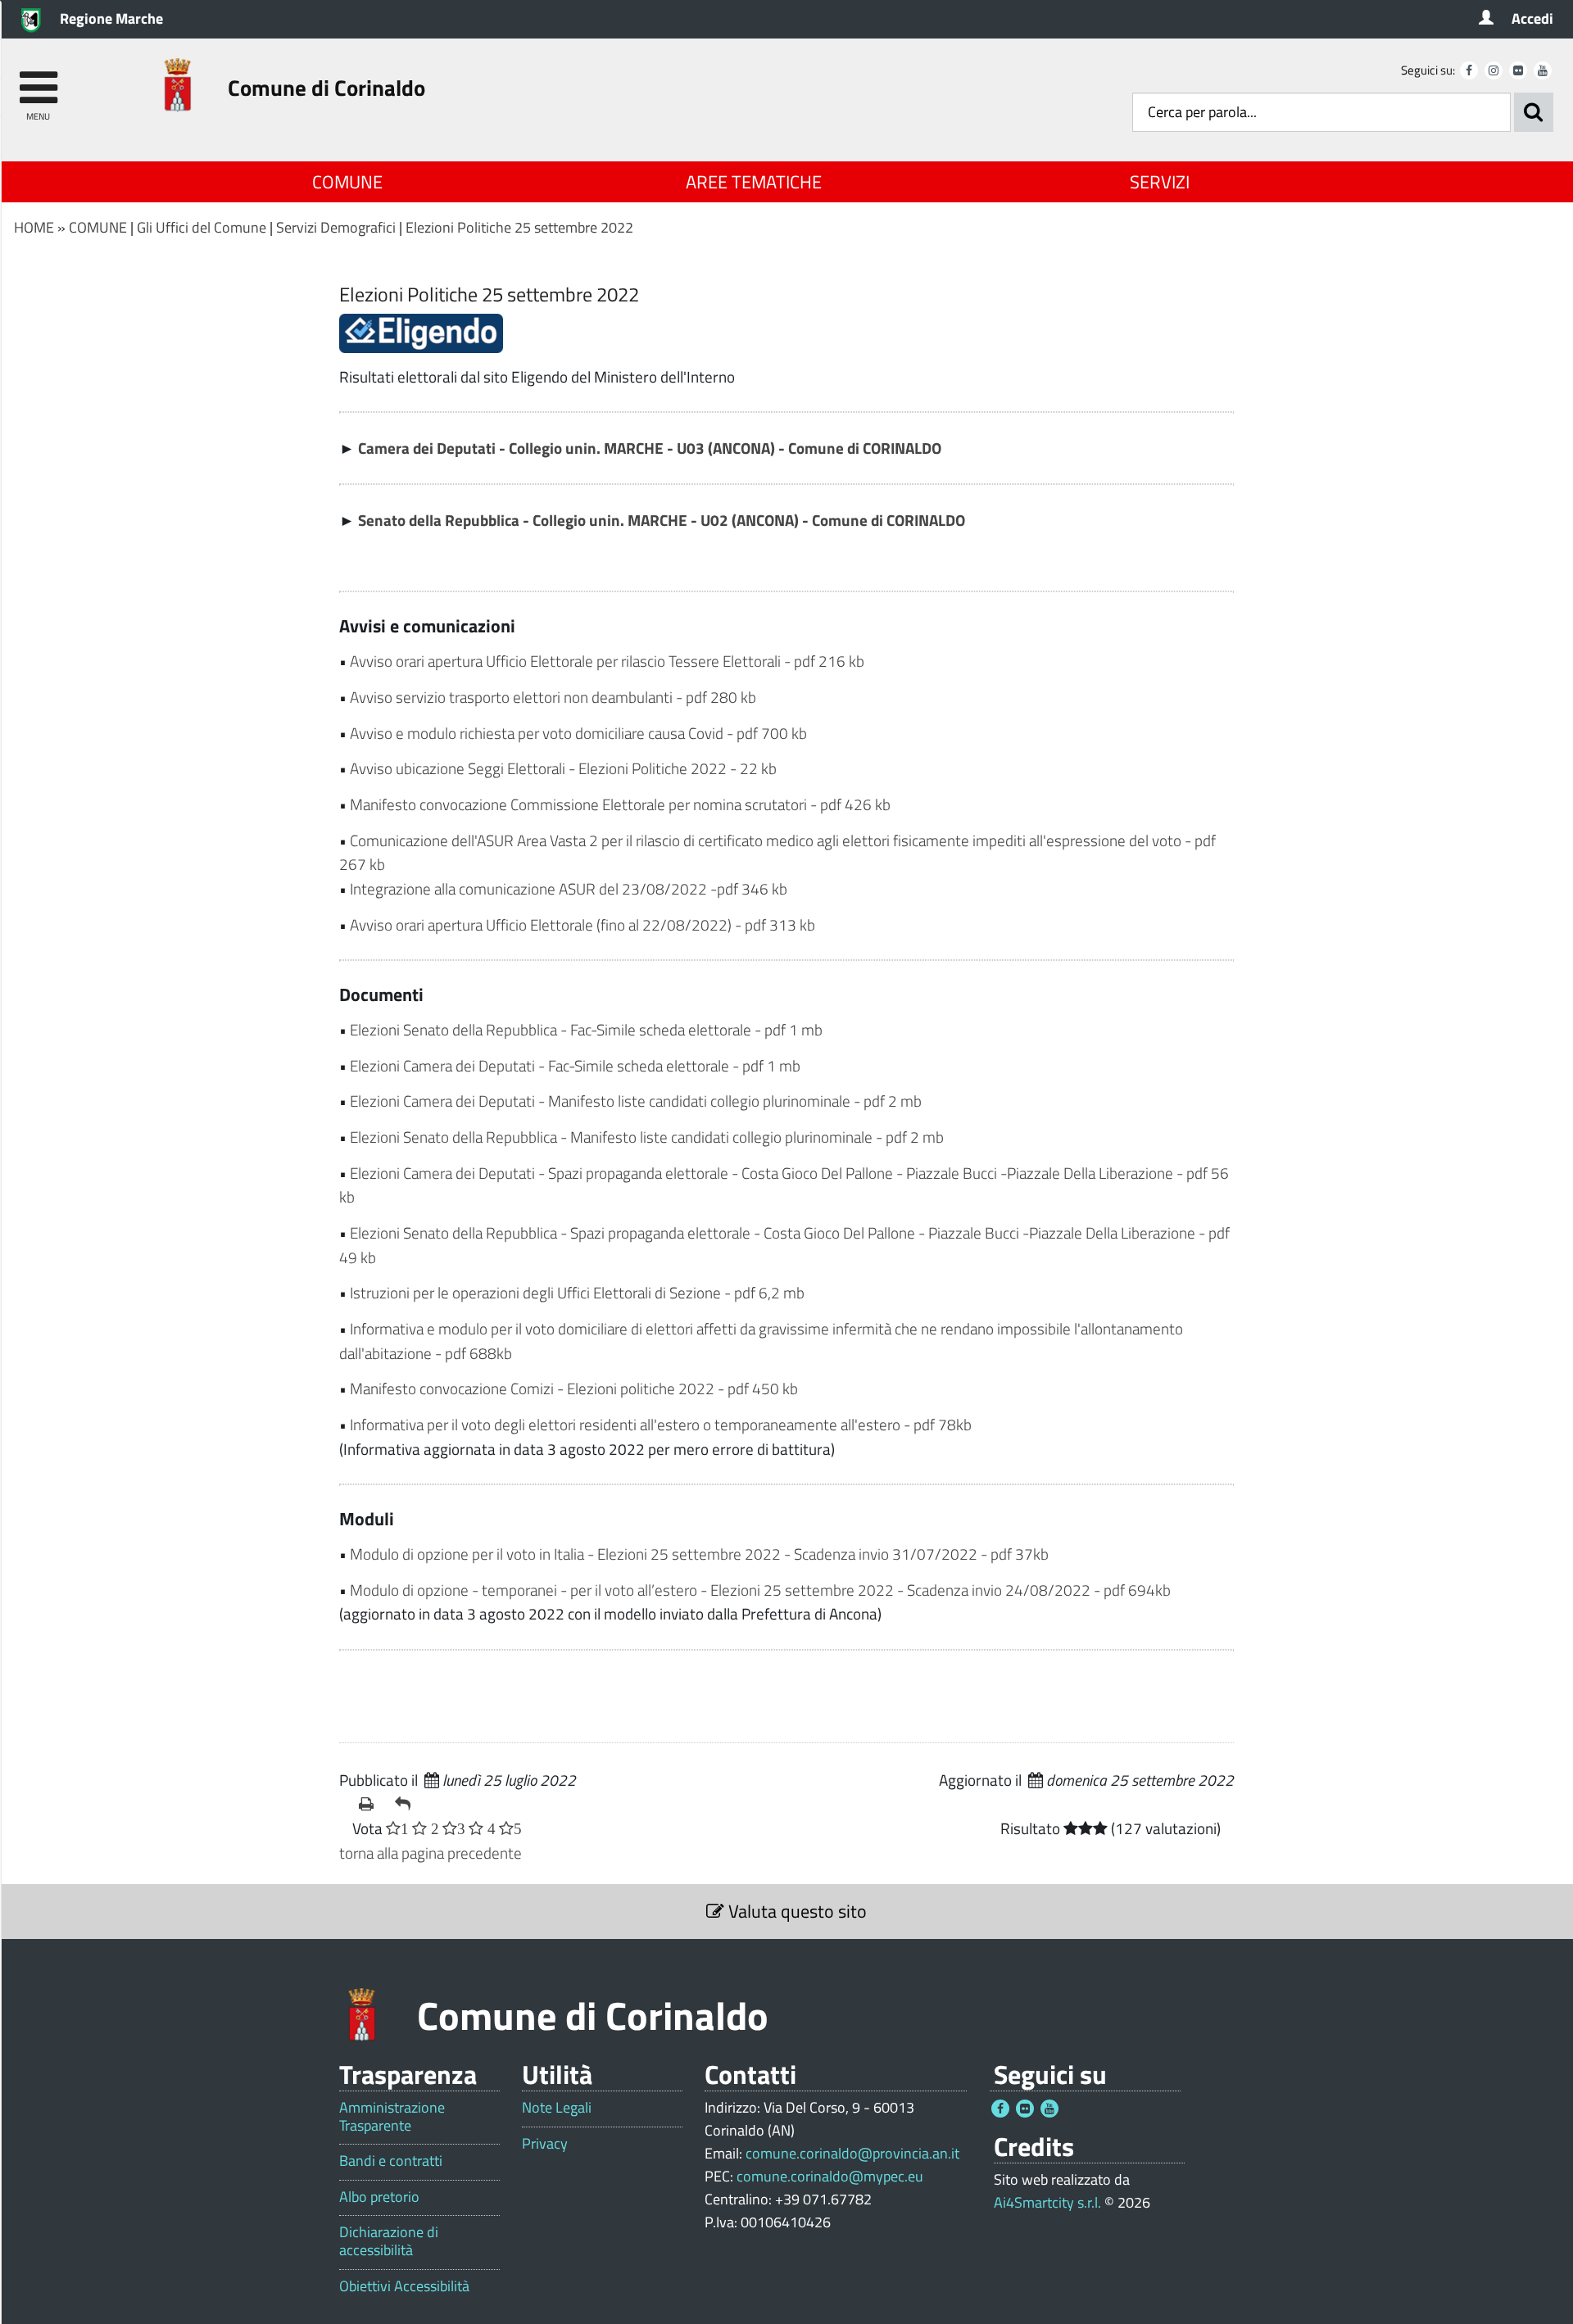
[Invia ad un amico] (406, 1804)
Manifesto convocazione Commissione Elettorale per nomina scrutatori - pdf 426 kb (620, 804)
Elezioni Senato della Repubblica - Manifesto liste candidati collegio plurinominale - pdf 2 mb (647, 1137)
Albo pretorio (379, 2197)
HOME (34, 227)
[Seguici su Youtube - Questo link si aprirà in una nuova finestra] (1543, 70)
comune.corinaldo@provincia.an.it (852, 2153)
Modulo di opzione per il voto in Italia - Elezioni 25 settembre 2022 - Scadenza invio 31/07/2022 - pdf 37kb (699, 1554)
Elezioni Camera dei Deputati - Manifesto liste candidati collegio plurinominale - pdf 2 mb (636, 1101)
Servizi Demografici (336, 227)
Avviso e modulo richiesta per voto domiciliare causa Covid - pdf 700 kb (578, 733)
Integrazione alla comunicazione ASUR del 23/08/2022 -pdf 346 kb (569, 888)
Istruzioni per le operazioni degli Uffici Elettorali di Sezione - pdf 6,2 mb (577, 1292)
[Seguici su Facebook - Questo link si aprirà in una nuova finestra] (1469, 70)
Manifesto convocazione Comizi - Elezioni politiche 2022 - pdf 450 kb (574, 1388)
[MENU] (38, 80)
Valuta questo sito (796, 1911)
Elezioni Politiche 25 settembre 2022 (519, 227)
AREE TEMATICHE (754, 182)
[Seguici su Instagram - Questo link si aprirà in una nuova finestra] (1494, 70)
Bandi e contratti (391, 2161)
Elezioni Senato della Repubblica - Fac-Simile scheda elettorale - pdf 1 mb (586, 1029)
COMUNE (347, 182)
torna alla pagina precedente (431, 1853)
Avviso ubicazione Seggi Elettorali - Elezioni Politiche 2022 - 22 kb (563, 768)
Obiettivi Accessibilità (404, 2286)
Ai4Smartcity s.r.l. (1047, 2202)
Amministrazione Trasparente (392, 2116)
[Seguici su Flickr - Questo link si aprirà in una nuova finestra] (1518, 70)
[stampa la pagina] (370, 1804)
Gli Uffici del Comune (202, 227)
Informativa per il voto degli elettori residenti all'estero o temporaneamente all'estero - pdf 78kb (661, 1424)
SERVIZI (1160, 182)
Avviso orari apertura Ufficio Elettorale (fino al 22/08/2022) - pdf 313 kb (583, 924)
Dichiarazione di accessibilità (389, 2241)
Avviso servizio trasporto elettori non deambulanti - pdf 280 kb (553, 697)
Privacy (545, 2144)
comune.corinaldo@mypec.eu (830, 2176)
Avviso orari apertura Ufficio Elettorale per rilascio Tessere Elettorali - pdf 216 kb (607, 661)
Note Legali (557, 2108)
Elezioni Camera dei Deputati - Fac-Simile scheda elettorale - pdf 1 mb (575, 1065)
